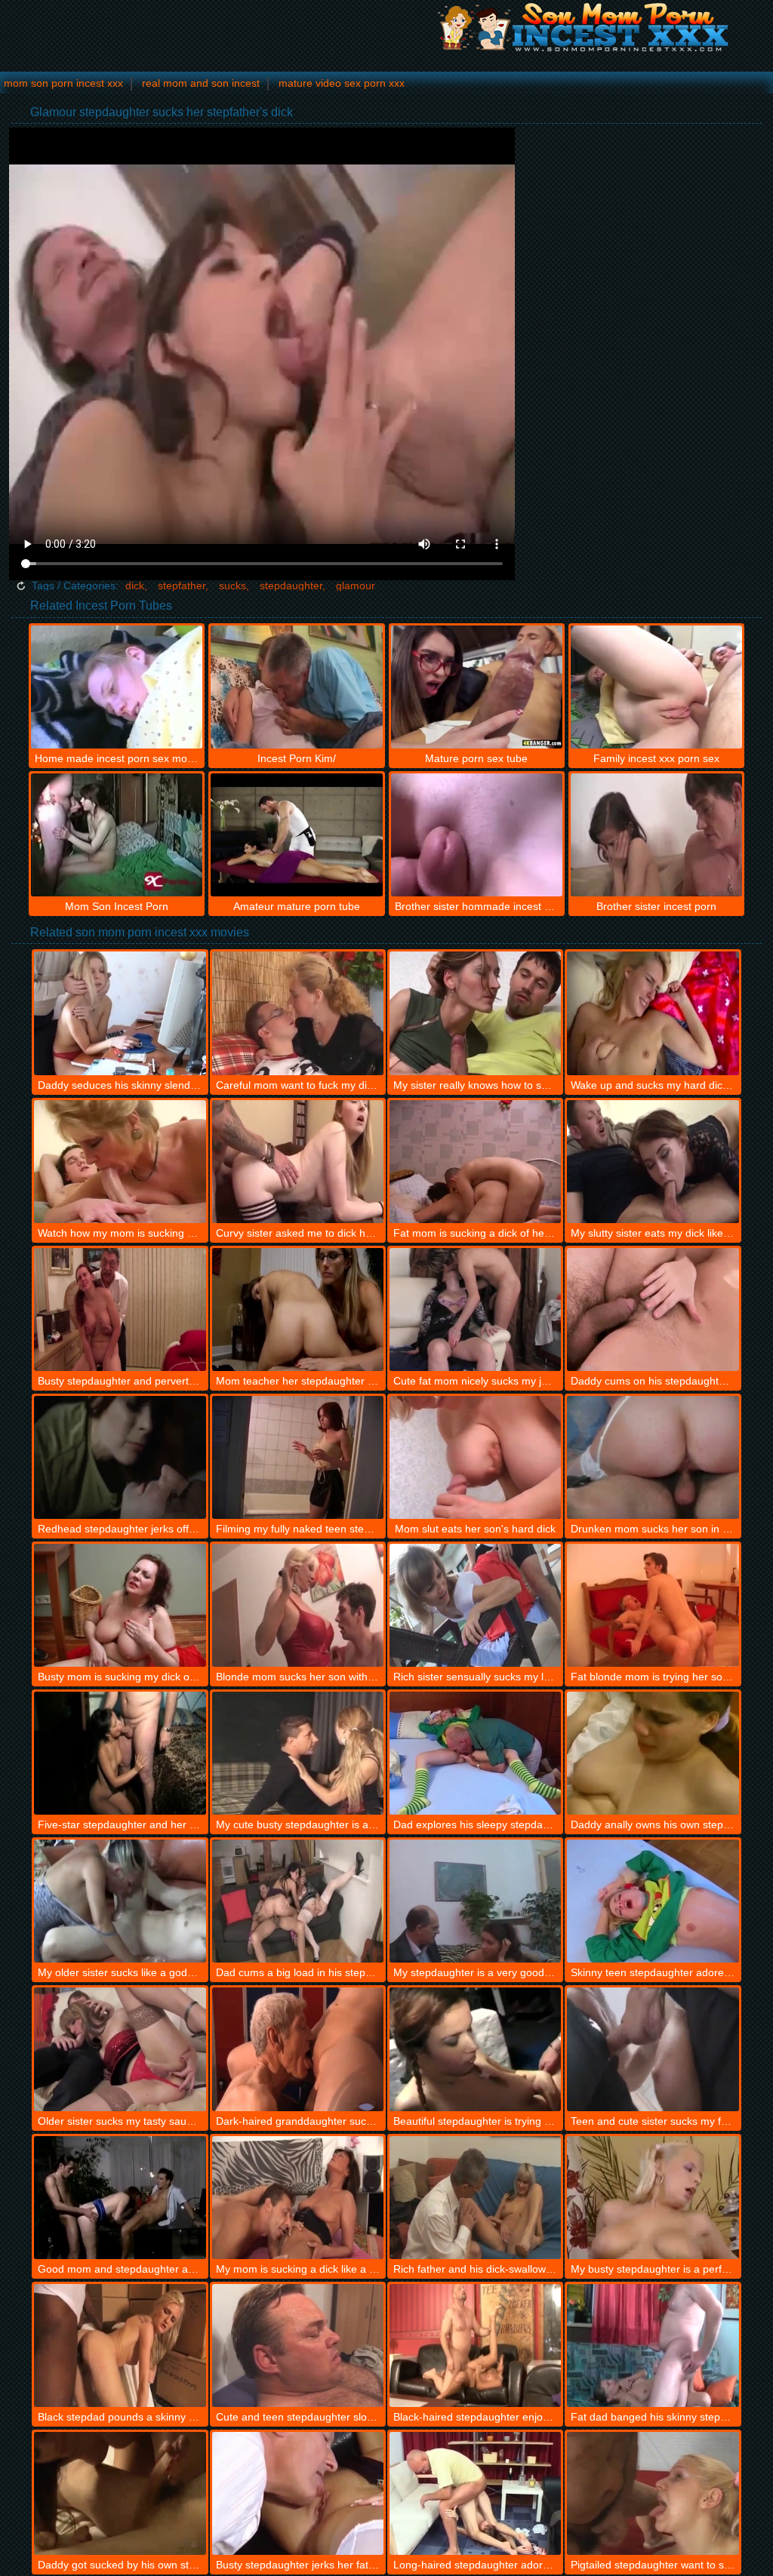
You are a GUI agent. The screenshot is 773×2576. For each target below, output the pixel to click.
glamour (356, 586)
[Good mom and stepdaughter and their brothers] (120, 2198)
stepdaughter (291, 586)
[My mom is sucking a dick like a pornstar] (298, 2198)
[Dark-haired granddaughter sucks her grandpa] (298, 2049)
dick (135, 586)
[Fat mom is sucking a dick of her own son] (475, 1162)
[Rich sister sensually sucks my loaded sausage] (475, 1605)
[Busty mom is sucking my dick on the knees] (120, 1605)
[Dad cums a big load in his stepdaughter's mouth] (298, 1901)
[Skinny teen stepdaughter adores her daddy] (653, 1901)
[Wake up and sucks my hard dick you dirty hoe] (653, 1013)
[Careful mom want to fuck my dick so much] (298, 1013)
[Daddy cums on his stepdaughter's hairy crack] (653, 1310)
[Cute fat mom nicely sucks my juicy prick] (475, 1310)
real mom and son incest (201, 83)
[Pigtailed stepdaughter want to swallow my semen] (653, 2493)
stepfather (182, 586)
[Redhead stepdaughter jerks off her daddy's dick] (120, 1457)
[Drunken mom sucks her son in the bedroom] (653, 1457)
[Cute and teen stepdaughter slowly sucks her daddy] (298, 2345)
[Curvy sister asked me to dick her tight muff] (298, 1162)
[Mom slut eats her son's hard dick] (475, 1457)
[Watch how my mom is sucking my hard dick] (120, 1162)
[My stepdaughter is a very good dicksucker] (475, 1901)
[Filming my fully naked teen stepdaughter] (298, 1457)
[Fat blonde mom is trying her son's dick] (653, 1605)
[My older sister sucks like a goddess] (120, 1901)
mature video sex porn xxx (342, 83)
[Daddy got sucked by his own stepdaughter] (120, 2493)
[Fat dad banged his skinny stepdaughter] (653, 2345)
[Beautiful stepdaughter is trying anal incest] (475, 2049)
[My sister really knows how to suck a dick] (475, 1013)
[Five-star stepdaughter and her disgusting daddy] (120, 1753)
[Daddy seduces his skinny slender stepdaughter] (120, 1013)
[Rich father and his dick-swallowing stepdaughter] (475, 2198)
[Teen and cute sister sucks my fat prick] (653, 2049)
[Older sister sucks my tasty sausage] (120, 2049)
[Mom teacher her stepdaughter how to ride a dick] (298, 1310)
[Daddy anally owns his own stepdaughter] (653, 1753)
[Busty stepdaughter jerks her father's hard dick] (298, 2493)
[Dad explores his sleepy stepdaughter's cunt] (475, 1753)
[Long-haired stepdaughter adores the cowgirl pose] (475, 2493)
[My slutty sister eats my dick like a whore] (653, 1162)
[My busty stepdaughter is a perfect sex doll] (653, 2198)
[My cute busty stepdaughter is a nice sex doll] (298, 1753)
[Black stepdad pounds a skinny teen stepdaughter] (120, 2345)
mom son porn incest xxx (63, 83)
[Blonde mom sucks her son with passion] (298, 1605)
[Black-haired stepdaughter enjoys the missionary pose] (475, 2345)
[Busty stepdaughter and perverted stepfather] (120, 1310)
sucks (233, 586)
